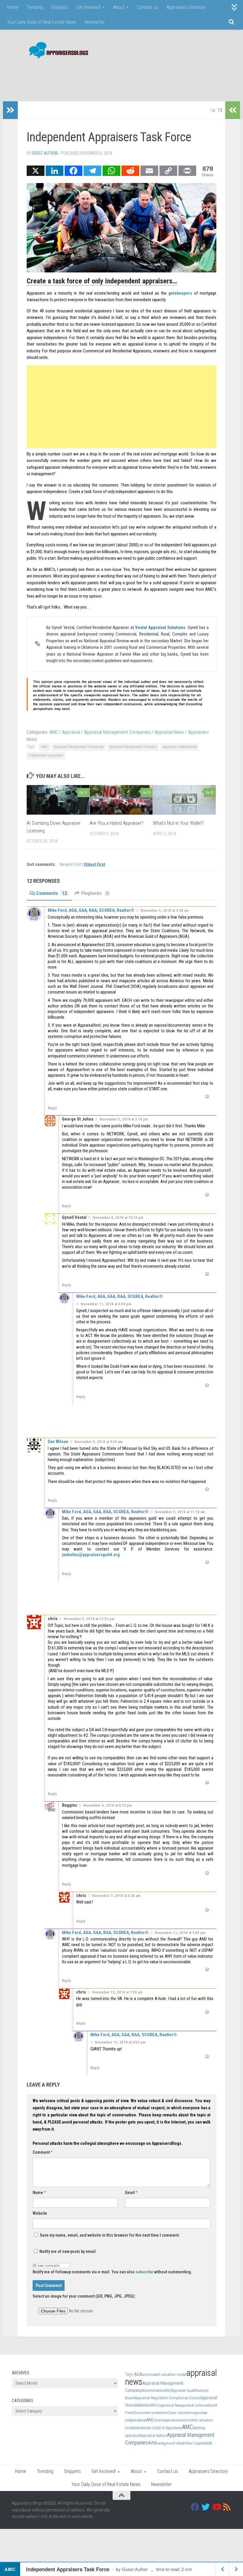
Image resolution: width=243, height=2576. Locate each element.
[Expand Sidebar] (10, 110)
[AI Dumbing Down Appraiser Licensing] (58, 800)
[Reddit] (130, 171)
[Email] (149, 171)
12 (220, 110)
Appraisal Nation (154, 2435)
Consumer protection (151, 2413)
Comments (52, 893)
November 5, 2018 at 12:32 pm (89, 1619)
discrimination (153, 2390)
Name (39, 2193)
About (119, 7)
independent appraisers (46, 755)
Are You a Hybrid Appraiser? (117, 823)
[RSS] (227, 2507)
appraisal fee (169, 2405)
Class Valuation (180, 2413)
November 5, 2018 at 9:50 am (99, 1442)
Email (131, 2193)
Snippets (60, 7)
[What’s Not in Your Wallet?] (184, 800)
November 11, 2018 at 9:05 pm (180, 1933)
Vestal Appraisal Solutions (160, 627)
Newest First (71, 865)
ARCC (154, 2405)
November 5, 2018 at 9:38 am (165, 910)
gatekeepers (180, 293)
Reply (52, 1108)
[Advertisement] (123, 77)
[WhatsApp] (111, 171)
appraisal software (194, 2405)
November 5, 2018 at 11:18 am (180, 1512)
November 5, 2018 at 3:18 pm (124, 1119)
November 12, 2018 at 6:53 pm (120, 2042)
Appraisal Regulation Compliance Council (168, 2398)
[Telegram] (92, 171)
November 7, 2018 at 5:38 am (116, 1896)
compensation (168, 2420)
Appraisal (71, 732)
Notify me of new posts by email (67, 2251)
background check (170, 2443)
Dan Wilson (58, 1442)
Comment (43, 2152)
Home (13, 7)
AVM (152, 2443)
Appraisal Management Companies (117, 732)
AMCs (151, 2420)
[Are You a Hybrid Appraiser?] (121, 800)
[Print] (187, 171)
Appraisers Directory (186, 7)
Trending (35, 7)
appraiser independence (180, 747)
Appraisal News (169, 732)
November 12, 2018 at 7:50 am (117, 1992)
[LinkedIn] (55, 171)
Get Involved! (88, 7)
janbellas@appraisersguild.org (91, 1555)
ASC (168, 2390)
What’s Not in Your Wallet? (178, 823)
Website (40, 2213)
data (137, 2405)
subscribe (144, 2272)
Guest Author (45, 153)
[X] (36, 171)
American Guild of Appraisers (159, 2428)
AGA (138, 2374)
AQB (209, 2443)
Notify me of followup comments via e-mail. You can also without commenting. (112, 2272)
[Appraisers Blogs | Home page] (56, 51)
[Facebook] (73, 171)
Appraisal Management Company (133, 747)
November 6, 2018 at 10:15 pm (118, 1218)
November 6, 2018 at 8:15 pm (108, 1805)
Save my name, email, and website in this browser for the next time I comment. (110, 2235)
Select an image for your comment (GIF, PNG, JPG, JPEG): (84, 2296)
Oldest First (95, 865)
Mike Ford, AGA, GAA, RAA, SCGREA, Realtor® (91, 910)
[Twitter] (206, 2507)
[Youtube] (216, 2507)
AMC (54, 732)
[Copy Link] (168, 171)
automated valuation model (164, 2374)
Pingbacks (95, 893)
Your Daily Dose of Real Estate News (42, 22)
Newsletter (95, 22)
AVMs (145, 2405)
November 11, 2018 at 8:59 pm (106, 1304)
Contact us (148, 7)
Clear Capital (195, 2443)
